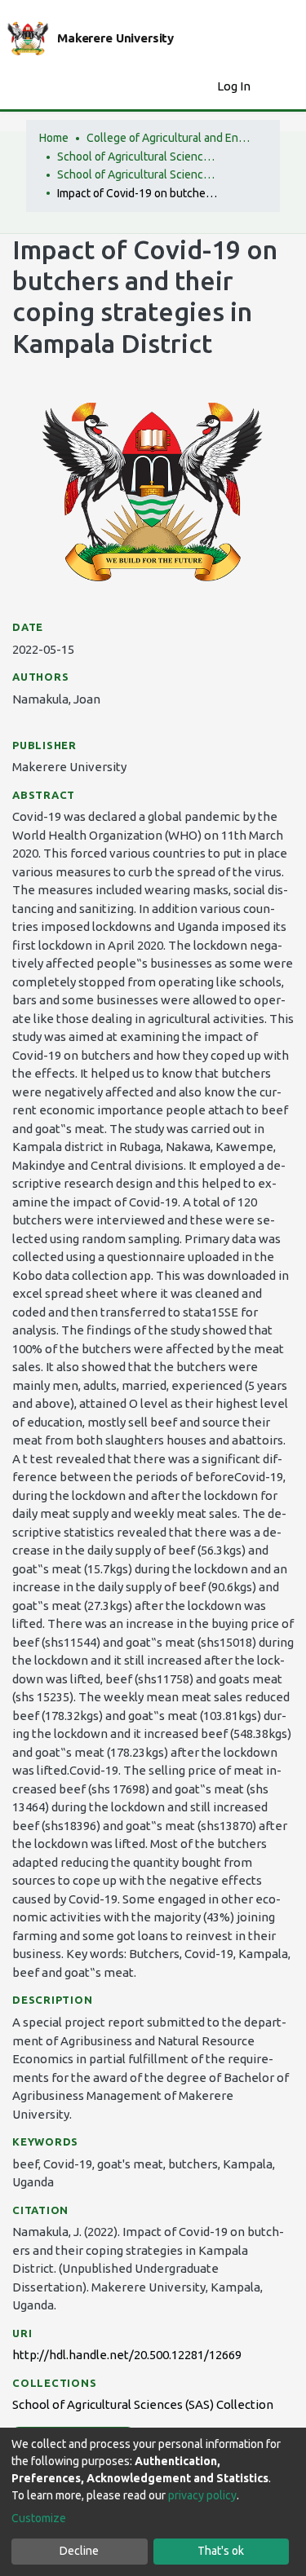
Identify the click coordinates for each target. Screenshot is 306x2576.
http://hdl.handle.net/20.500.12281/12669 (127, 2355)
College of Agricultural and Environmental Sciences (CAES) (168, 138)
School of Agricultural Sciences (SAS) (139, 157)
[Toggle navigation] (283, 86)
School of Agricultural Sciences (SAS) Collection (139, 174)
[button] (200, 87)
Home (54, 138)
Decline (79, 2551)
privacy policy (202, 2495)
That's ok (221, 2551)
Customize (39, 2518)
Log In (235, 86)
